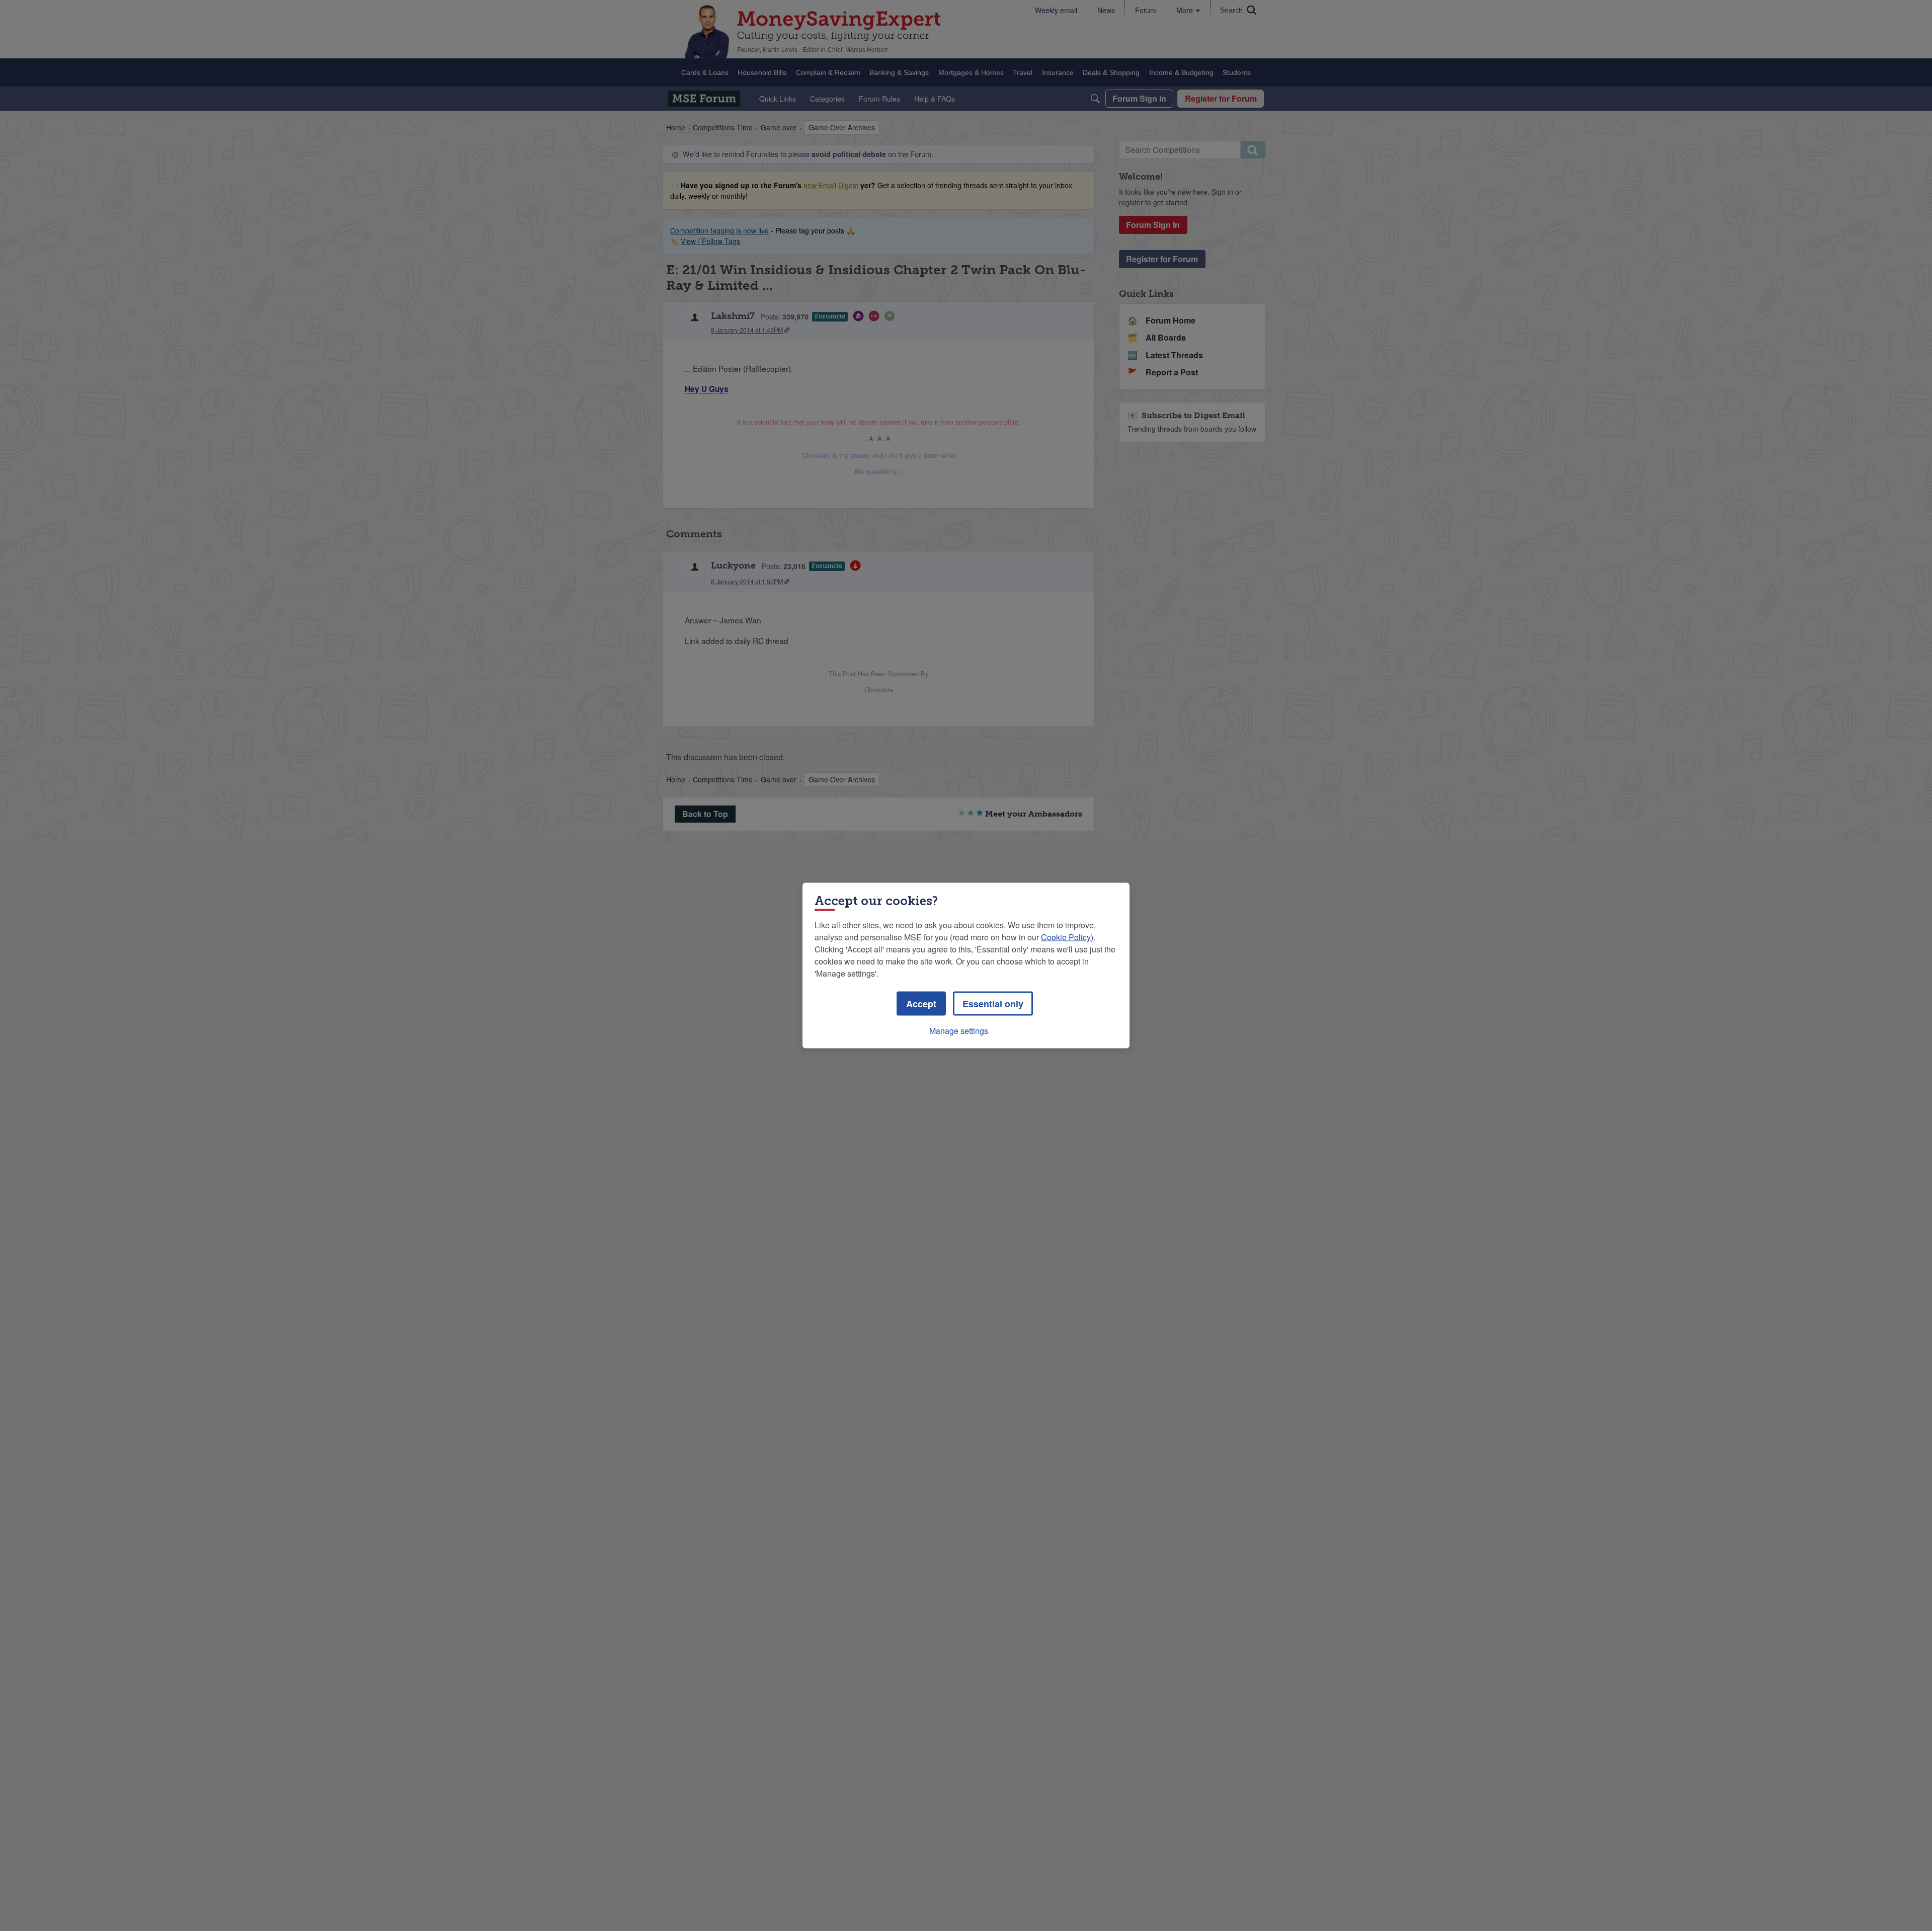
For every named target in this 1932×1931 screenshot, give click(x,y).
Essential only (993, 1004)
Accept (921, 1004)
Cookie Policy (1066, 937)
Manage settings (959, 1031)
